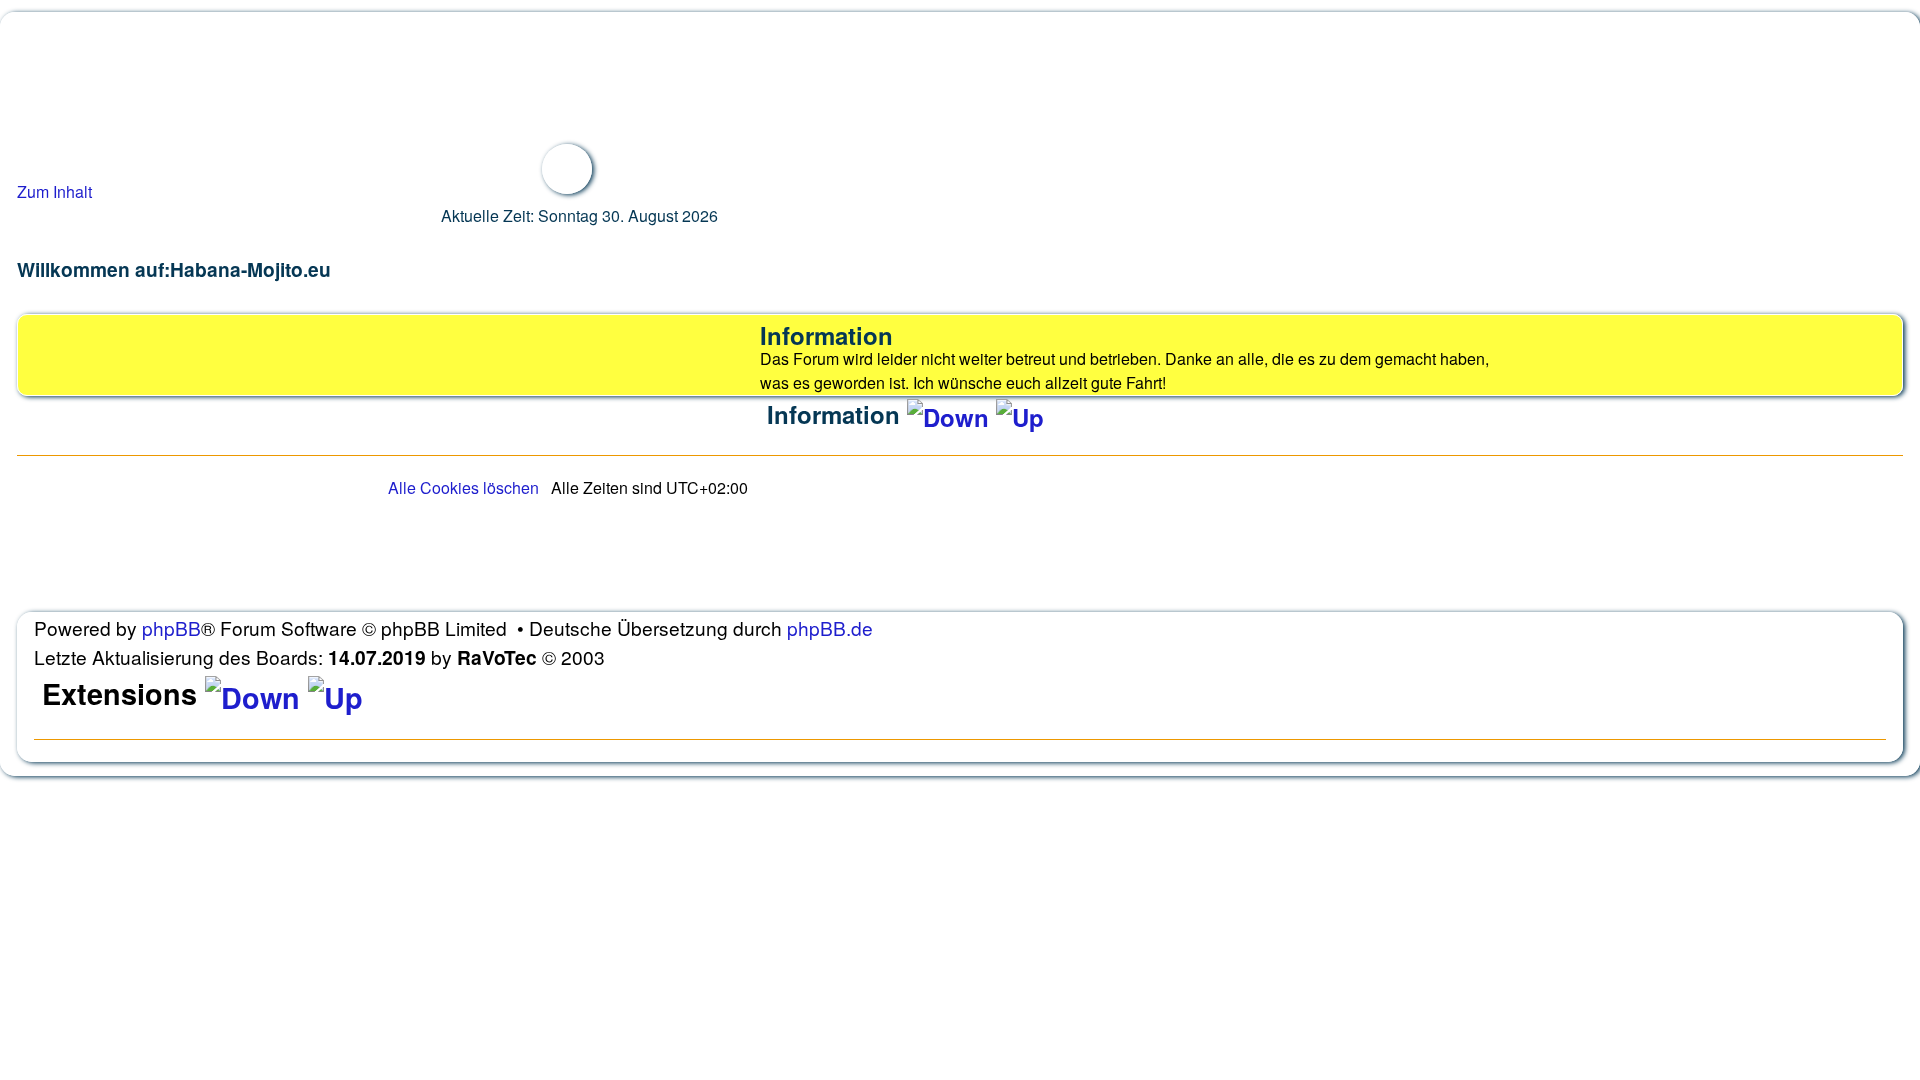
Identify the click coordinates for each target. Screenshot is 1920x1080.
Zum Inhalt (54, 191)
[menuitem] (463, 487)
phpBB (171, 627)
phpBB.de (830, 627)
